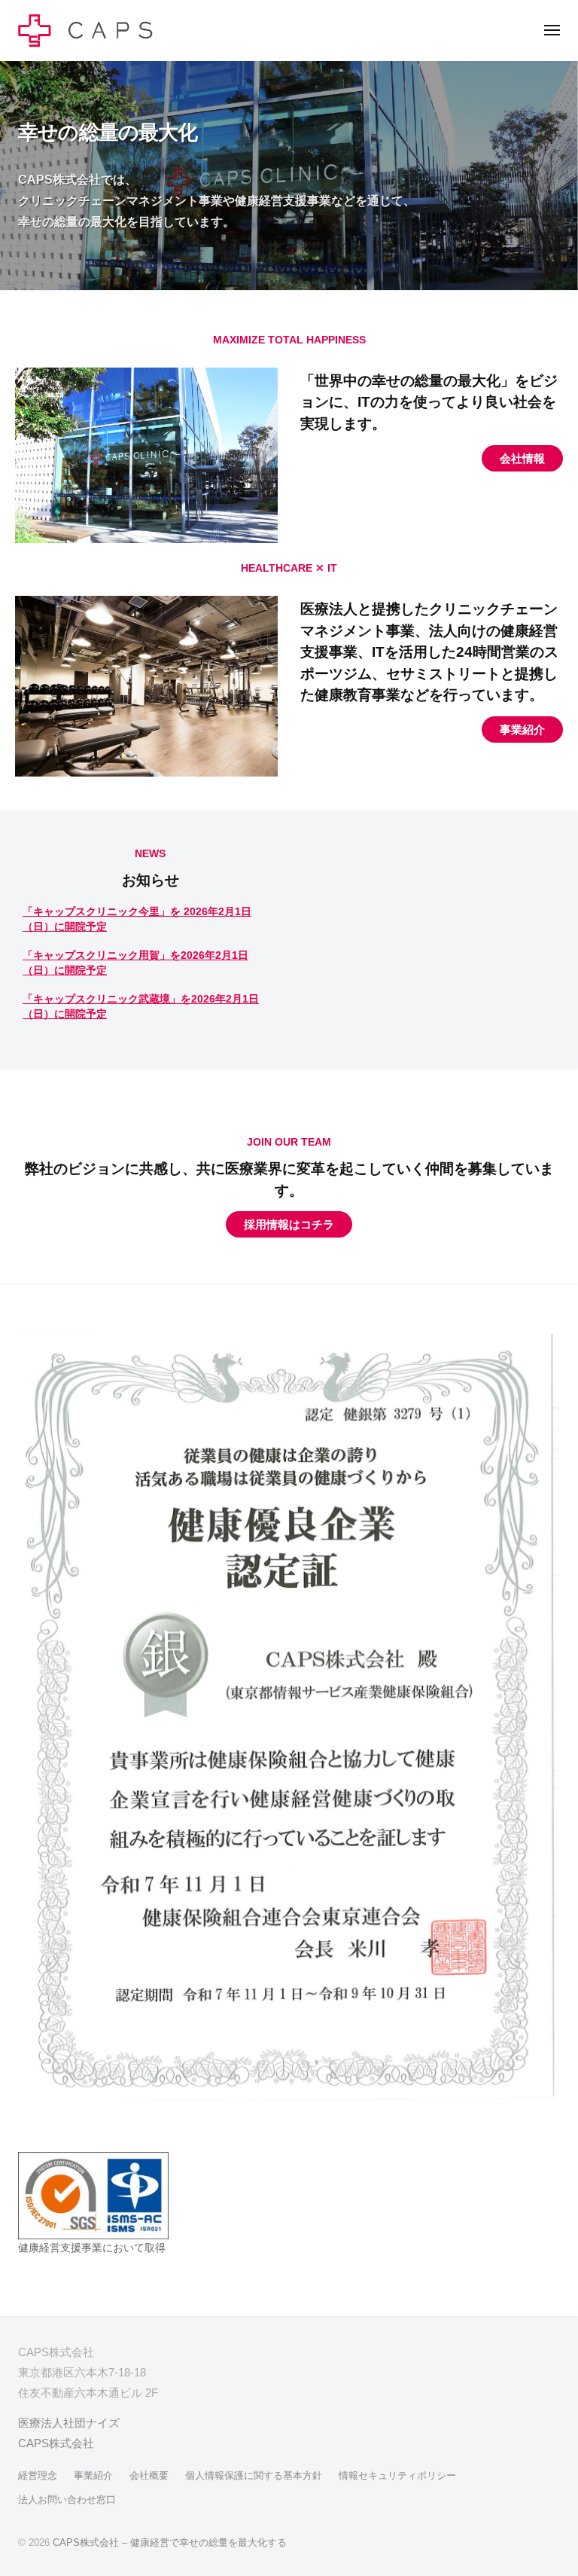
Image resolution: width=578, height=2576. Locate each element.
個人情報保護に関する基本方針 (254, 2475)
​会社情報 (522, 458)
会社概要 (149, 2475)
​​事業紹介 (522, 729)
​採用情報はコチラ (289, 1224)
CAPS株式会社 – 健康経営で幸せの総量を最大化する (170, 2542)
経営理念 (38, 2475)
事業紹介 (93, 2475)
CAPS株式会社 (56, 2443)
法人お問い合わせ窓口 (67, 2500)
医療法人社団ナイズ (69, 2423)
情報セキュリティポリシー (397, 2475)
